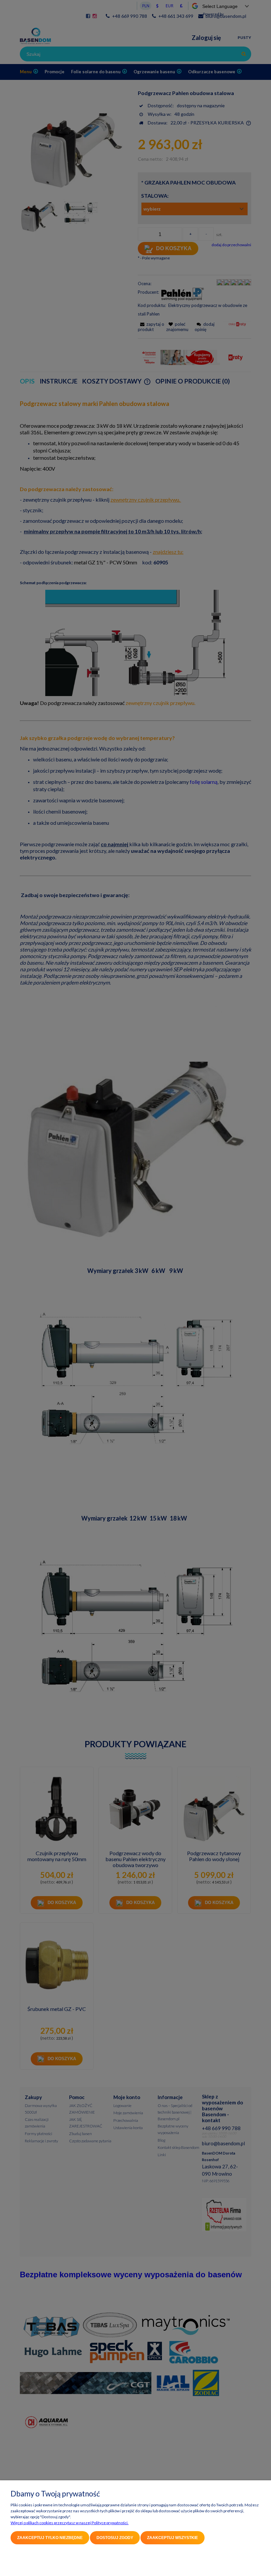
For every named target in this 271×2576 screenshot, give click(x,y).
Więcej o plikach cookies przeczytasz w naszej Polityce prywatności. (70, 2523)
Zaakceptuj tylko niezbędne (50, 2538)
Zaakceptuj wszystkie (173, 2538)
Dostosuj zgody (115, 2538)
